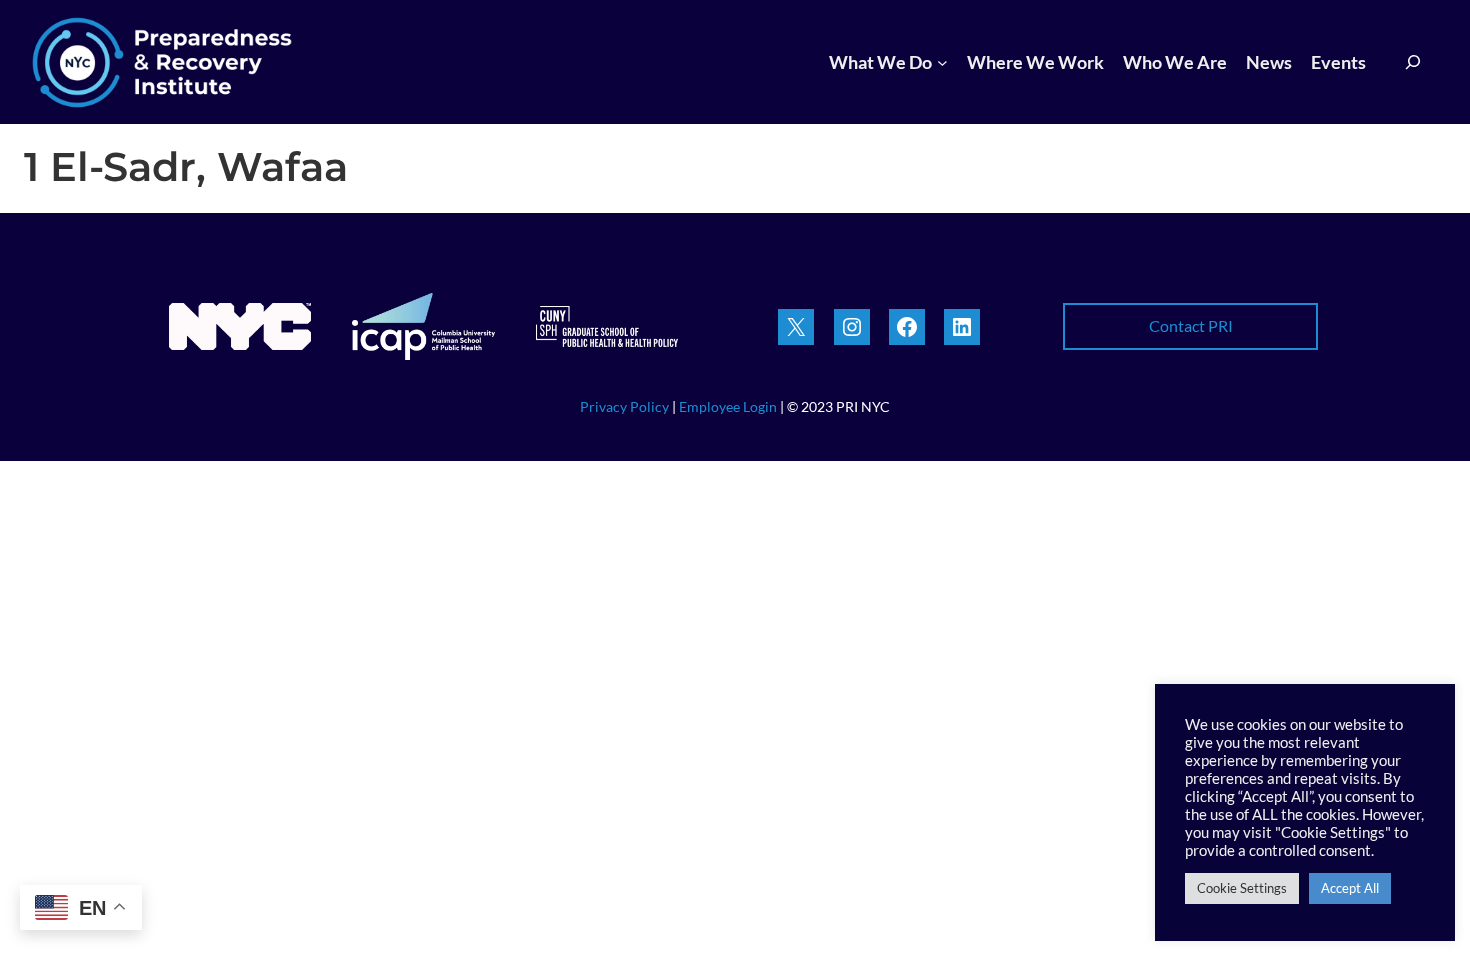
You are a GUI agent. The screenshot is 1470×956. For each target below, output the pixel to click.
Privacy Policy (624, 406)
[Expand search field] (1413, 62)
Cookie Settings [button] (1242, 888)
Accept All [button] (1350, 888)
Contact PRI (1191, 325)
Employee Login (729, 406)
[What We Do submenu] (942, 62)
